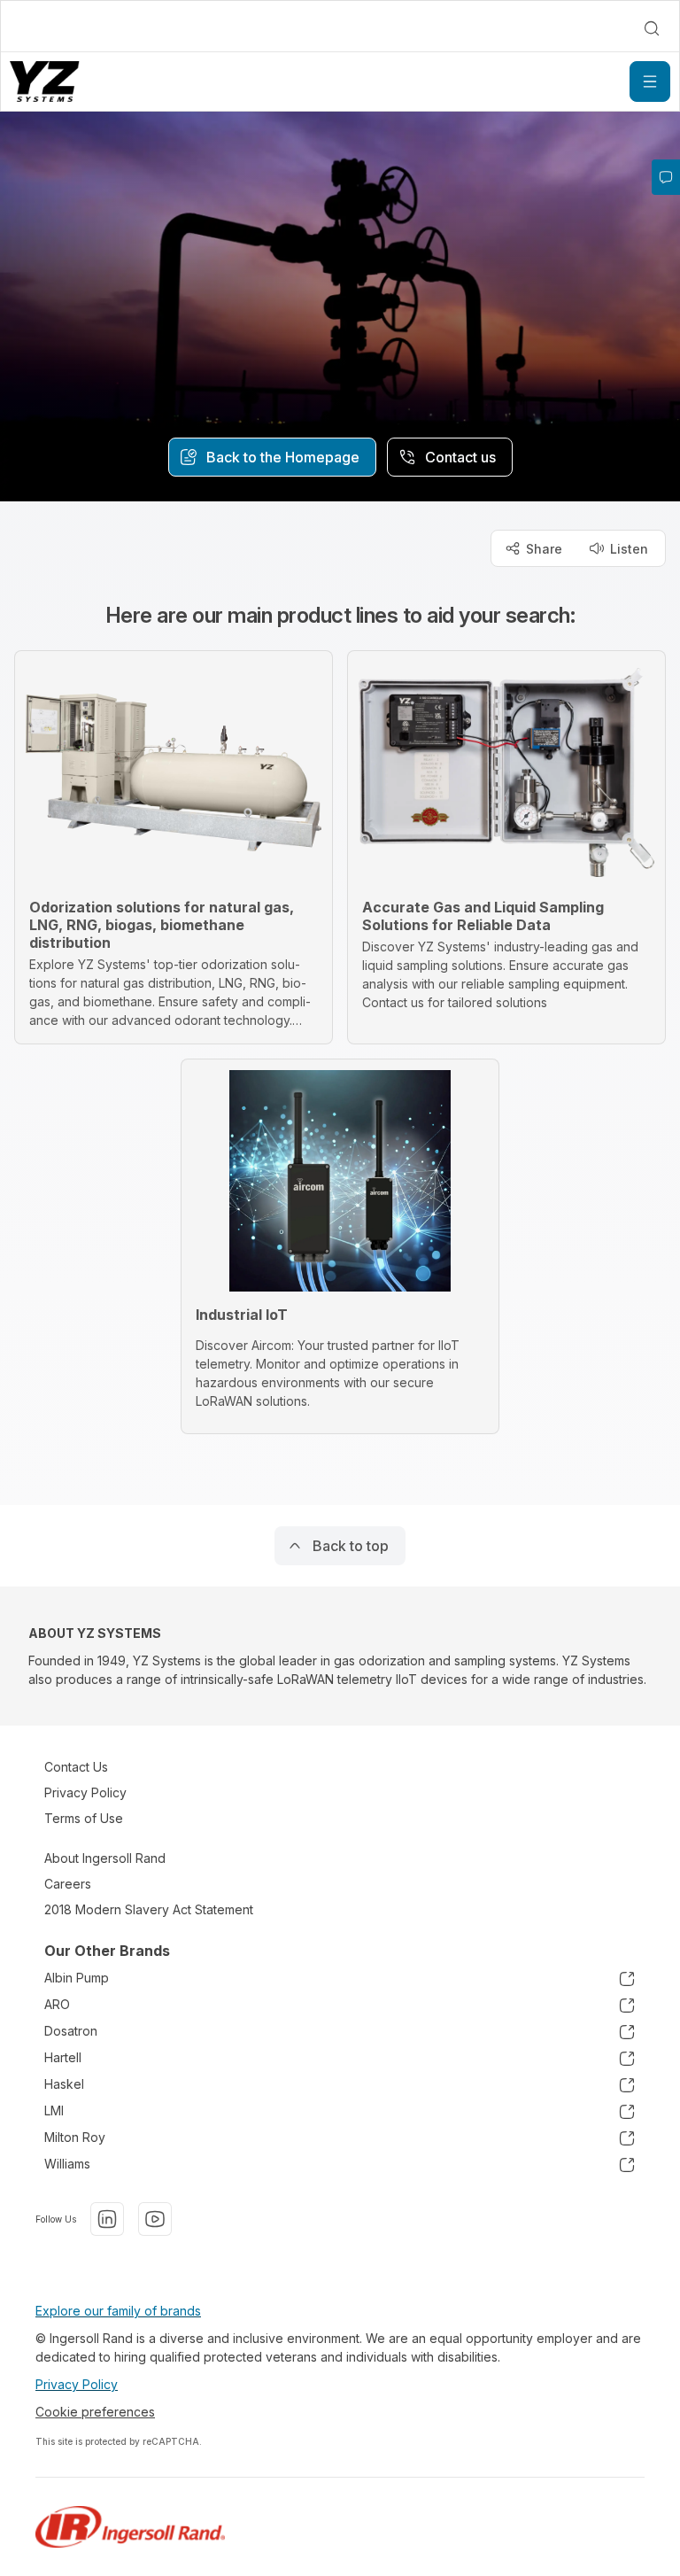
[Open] (650, 81)
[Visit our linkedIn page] (107, 2219)
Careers (68, 1884)
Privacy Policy (85, 1792)
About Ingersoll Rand (105, 1858)
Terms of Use (84, 1818)
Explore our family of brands (118, 2311)
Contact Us (76, 1767)
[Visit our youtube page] (155, 2219)
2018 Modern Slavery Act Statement (149, 1909)
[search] (652, 28)
